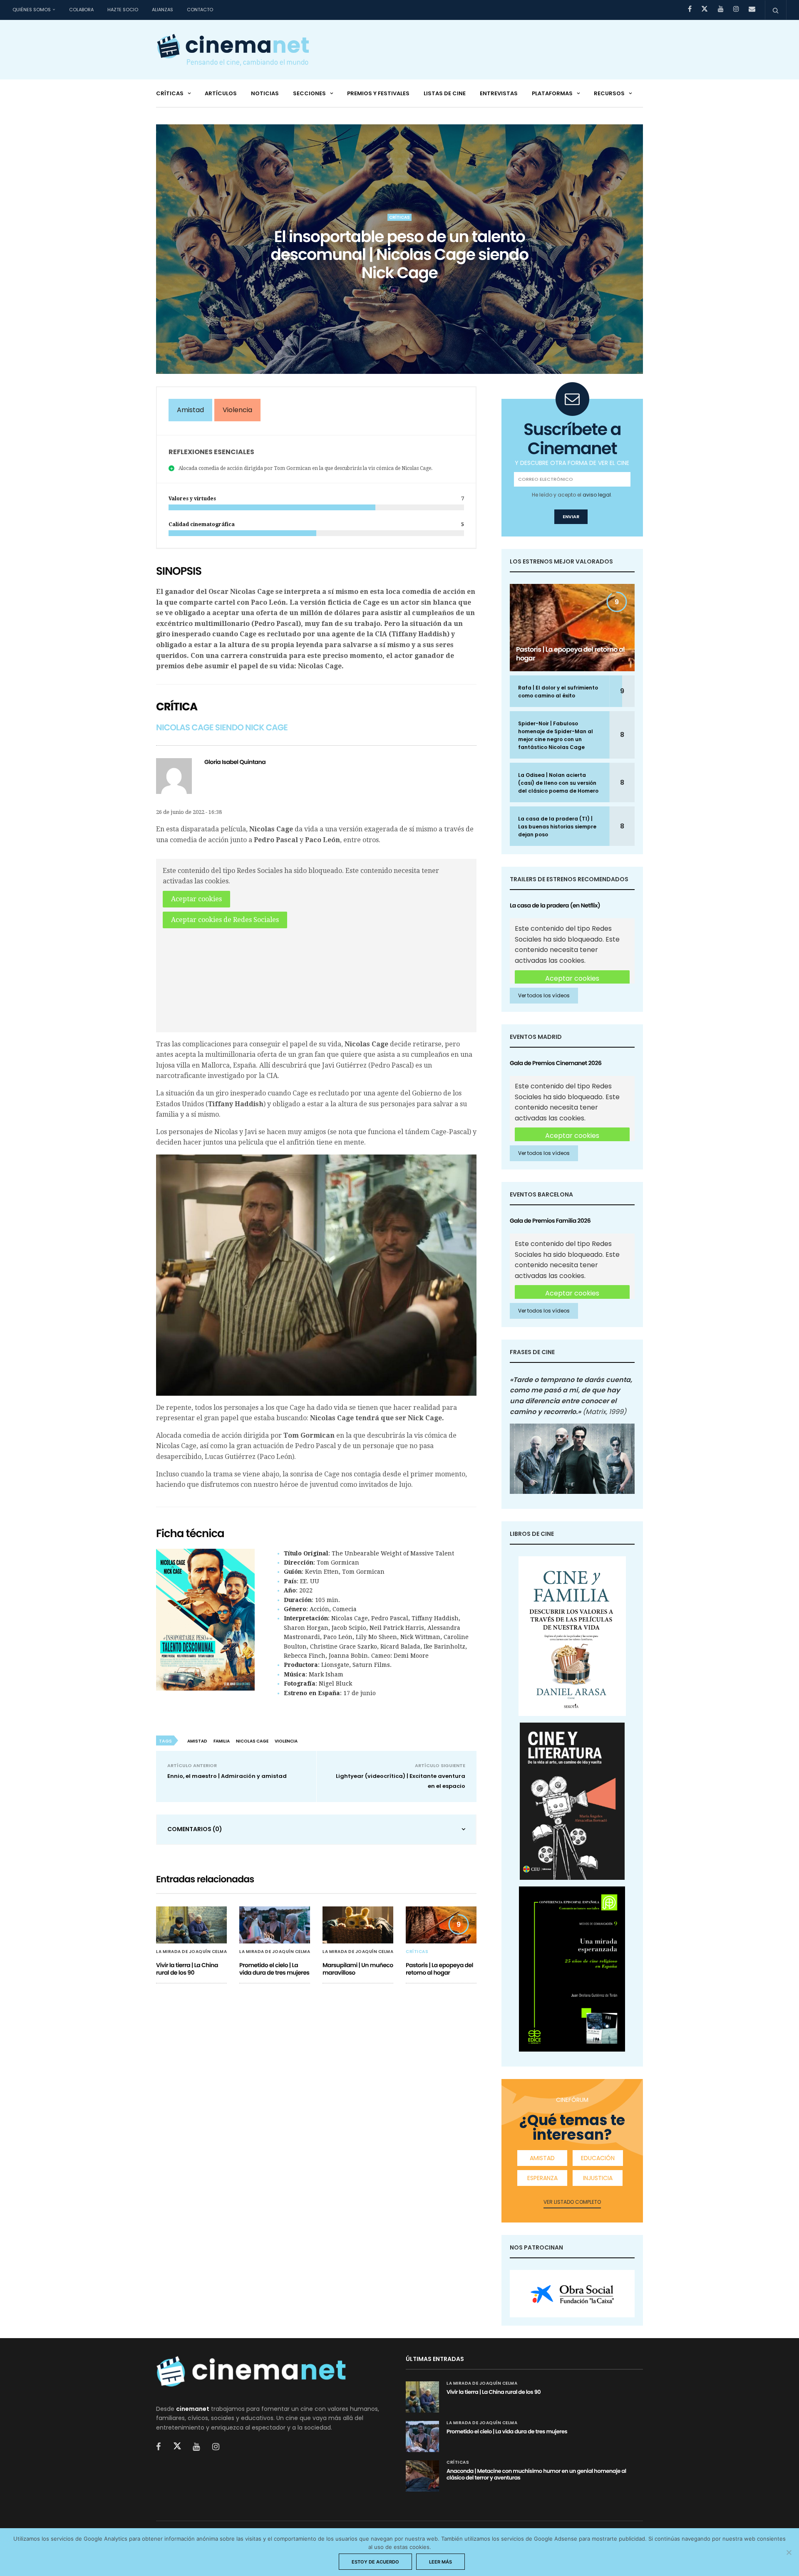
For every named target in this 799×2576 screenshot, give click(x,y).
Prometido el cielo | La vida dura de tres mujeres (274, 1969)
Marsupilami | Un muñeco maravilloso (358, 1969)
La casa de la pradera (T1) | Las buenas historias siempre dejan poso (557, 827)
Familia (222, 1741)
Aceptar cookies (196, 899)
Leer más (440, 2562)
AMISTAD (542, 2158)
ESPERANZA (542, 2178)
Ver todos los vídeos (544, 995)
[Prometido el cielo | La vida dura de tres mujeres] (275, 1925)
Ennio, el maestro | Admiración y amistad (227, 1776)
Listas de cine (445, 93)
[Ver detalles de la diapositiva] (572, 2294)
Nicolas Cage (252, 1741)
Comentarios (195, 1829)
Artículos (221, 93)
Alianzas (163, 10)
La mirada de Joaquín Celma (191, 1952)
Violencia (237, 410)
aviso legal (597, 495)
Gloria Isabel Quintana (235, 762)
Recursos (609, 93)
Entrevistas (499, 93)
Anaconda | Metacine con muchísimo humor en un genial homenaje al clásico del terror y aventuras (536, 2474)
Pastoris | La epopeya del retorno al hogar (439, 1969)
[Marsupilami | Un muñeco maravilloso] (358, 1925)
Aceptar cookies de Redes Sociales (225, 920)
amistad (197, 1741)
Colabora (81, 10)
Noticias (265, 93)
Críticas (170, 93)
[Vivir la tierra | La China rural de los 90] (191, 1925)
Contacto (200, 10)
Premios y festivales (378, 93)
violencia (286, 1741)
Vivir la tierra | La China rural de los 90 (187, 1969)
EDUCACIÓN (598, 2158)
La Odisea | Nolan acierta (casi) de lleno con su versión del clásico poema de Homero (558, 783)
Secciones (309, 93)
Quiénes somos (32, 10)
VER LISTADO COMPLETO (572, 2202)
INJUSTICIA (598, 2178)
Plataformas (552, 93)
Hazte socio (123, 10)
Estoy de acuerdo (375, 2562)
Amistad (190, 410)
